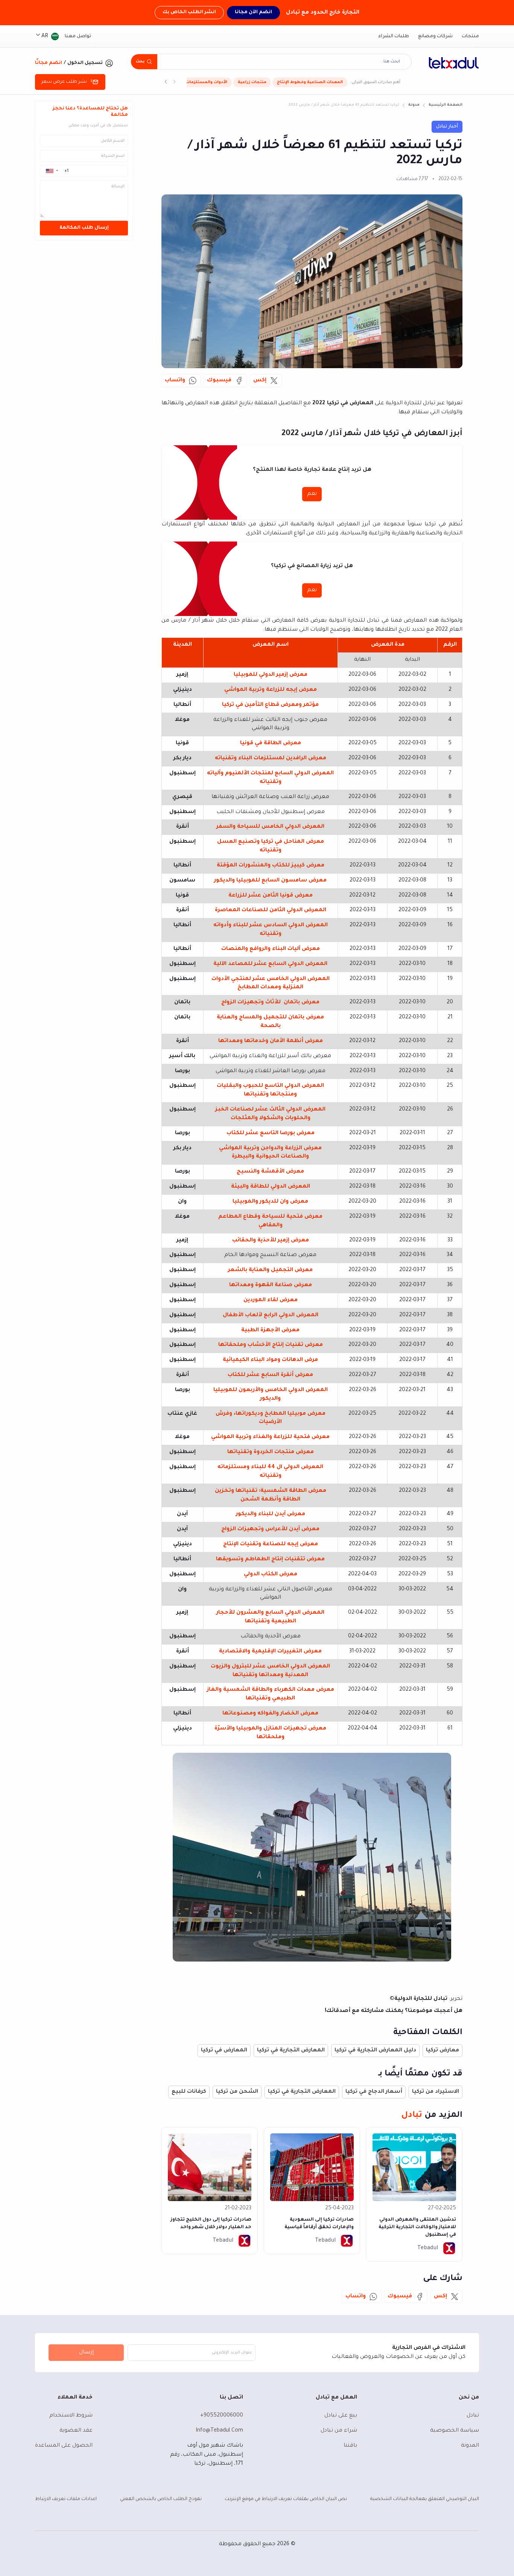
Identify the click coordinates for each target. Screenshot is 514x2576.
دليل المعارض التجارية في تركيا (375, 2051)
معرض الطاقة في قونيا (271, 743)
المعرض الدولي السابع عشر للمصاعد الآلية (270, 964)
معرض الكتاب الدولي (271, 1575)
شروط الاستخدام (71, 2416)
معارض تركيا (443, 2051)
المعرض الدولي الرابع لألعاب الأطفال (271, 1315)
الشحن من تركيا (237, 2092)
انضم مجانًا (49, 63)
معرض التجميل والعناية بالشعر (270, 1270)
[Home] (454, 63)
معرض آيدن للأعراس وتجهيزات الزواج (270, 1529)
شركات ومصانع (435, 36)
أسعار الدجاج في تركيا (374, 2092)
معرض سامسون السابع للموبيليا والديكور (270, 881)
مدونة (414, 105)
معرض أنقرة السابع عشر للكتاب (270, 1375)
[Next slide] (166, 82)
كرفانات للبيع (189, 2092)
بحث (140, 62)
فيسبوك (219, 381)
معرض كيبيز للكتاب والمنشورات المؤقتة (271, 866)
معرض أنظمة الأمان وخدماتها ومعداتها (271, 1041)
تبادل (473, 2416)
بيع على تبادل (341, 2416)
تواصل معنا (78, 36)
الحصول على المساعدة (64, 2446)
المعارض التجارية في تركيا (291, 2051)
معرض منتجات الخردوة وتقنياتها (271, 1452)
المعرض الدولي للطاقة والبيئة (271, 1187)
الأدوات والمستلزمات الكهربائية (196, 82)
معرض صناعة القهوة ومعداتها (271, 1285)
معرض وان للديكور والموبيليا (270, 1202)
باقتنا (350, 2446)
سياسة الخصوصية (455, 2431)
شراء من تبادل (339, 2431)
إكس (260, 381)
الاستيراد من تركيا (436, 2092)
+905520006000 (222, 2416)
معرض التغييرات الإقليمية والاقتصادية (270, 1652)
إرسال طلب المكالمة (84, 228)
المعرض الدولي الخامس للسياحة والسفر (270, 827)
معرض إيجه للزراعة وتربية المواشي (271, 690)
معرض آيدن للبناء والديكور (271, 1514)
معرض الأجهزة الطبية (270, 1330)
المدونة (470, 2446)
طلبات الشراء (394, 36)
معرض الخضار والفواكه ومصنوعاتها (270, 1714)
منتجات (470, 36)
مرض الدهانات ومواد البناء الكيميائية (270, 1360)
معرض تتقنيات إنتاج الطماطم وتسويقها (270, 1560)
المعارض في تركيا (224, 2051)
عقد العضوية (76, 2431)
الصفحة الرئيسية (446, 105)
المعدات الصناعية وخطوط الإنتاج (310, 82)
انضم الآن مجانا (253, 12)
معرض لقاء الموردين (271, 1300)
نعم (312, 494)
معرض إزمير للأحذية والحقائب (271, 1241)
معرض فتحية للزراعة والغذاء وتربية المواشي (270, 1437)
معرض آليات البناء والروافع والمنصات (271, 949)
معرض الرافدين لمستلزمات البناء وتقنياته (271, 759)
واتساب (175, 381)
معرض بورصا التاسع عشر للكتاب (271, 1133)
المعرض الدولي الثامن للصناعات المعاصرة (271, 910)
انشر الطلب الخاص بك (189, 12)
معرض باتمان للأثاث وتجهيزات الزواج (270, 1003)
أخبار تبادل (447, 127)
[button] (52, 171)
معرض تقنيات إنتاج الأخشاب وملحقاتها (271, 1345)
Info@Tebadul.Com (219, 2431)
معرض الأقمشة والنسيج (270, 1172)
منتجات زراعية (252, 82)
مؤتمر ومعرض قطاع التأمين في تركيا (270, 705)
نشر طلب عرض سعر (64, 82)
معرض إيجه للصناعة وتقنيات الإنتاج (271, 1544)
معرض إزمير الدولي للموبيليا (271, 675)
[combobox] (281, 62)
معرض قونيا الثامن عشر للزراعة (271, 896)
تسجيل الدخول (85, 63)
